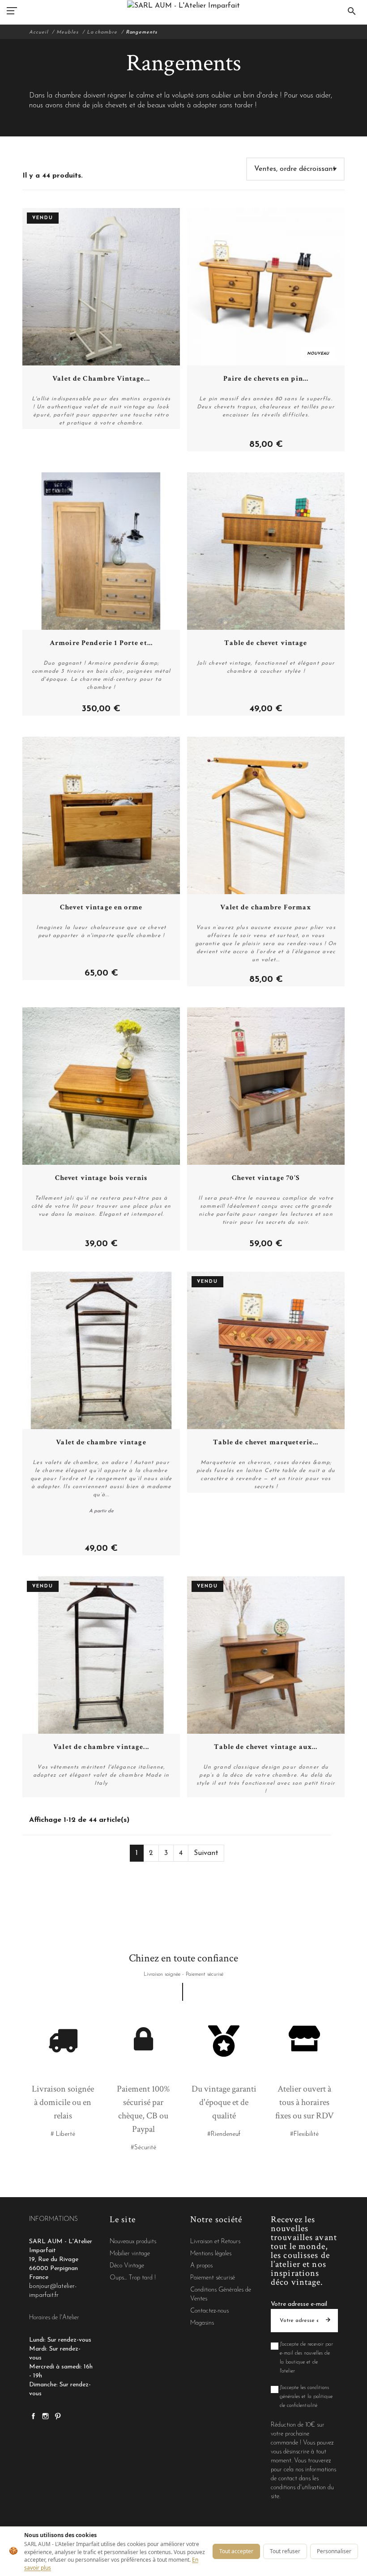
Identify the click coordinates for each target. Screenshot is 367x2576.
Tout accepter (236, 2551)
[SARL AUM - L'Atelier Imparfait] (183, 6)
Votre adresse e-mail (299, 2304)
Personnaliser (334, 2551)
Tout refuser (285, 2551)
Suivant (206, 1853)
